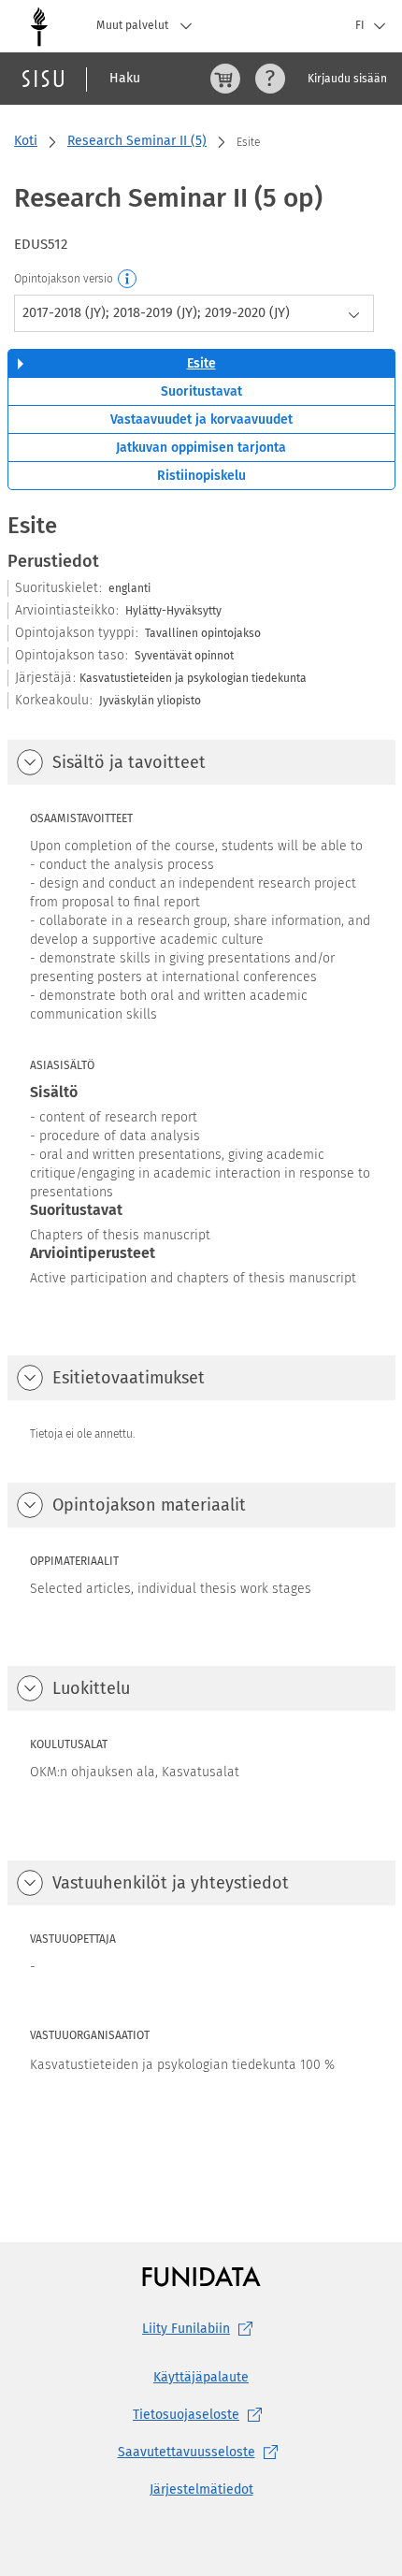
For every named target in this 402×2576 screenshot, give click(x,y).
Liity (186, 2329)
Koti (26, 141)
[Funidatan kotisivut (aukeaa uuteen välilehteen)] (201, 2276)
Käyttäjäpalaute (201, 2377)
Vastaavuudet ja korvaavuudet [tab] (201, 420)
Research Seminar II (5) (137, 141)
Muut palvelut (134, 25)
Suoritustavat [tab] (201, 391)
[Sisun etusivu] (43, 79)
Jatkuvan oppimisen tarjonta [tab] (201, 448)
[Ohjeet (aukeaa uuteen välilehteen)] (270, 79)
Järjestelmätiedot (201, 2489)
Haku (125, 78)
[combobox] (194, 313)
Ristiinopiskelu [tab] (201, 476)
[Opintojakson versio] (128, 280)
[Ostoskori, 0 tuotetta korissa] (225, 79)
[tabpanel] (201, 1340)
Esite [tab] (201, 363)
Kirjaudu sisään (347, 79)
